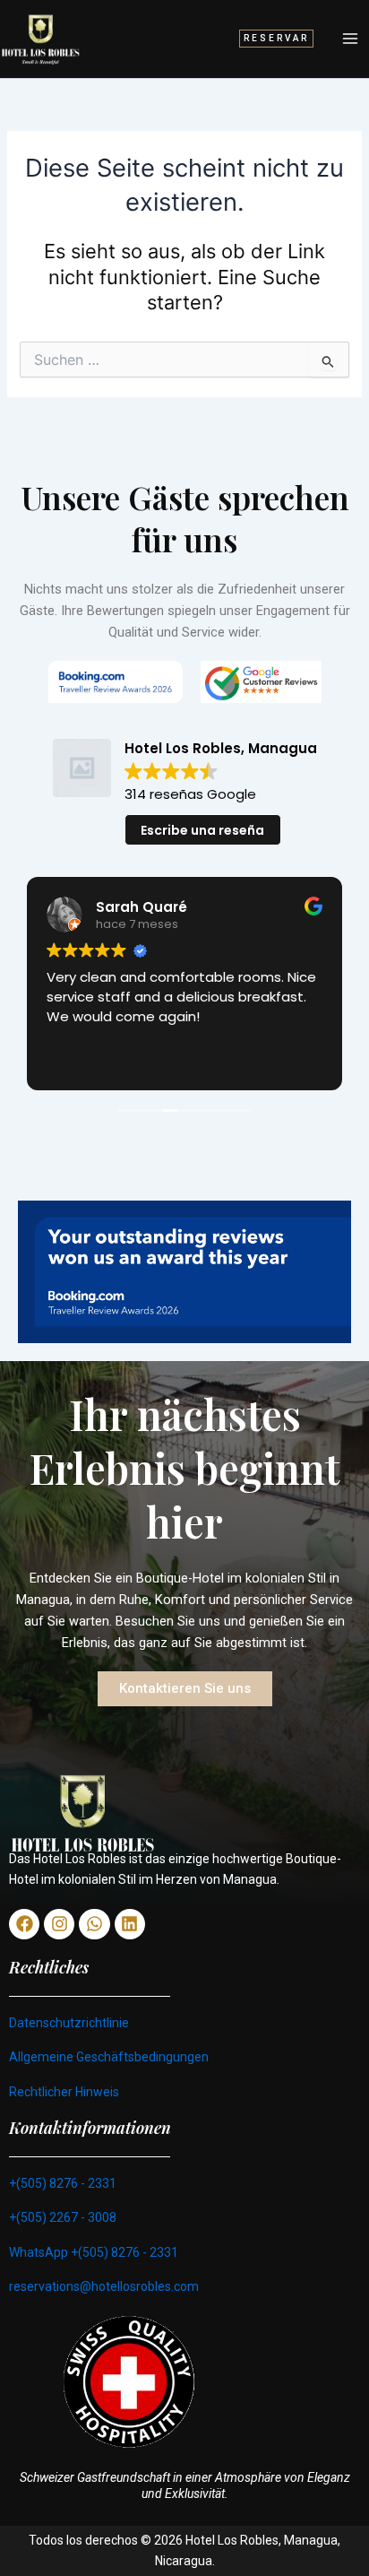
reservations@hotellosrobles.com (104, 2286)
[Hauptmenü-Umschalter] (350, 39)
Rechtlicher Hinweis (64, 2092)
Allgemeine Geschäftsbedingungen (109, 2057)
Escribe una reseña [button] (202, 830)
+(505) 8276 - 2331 (63, 2183)
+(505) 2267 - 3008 (63, 2217)
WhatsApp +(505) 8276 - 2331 (94, 2252)
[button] (276, 39)
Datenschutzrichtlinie (69, 2023)
